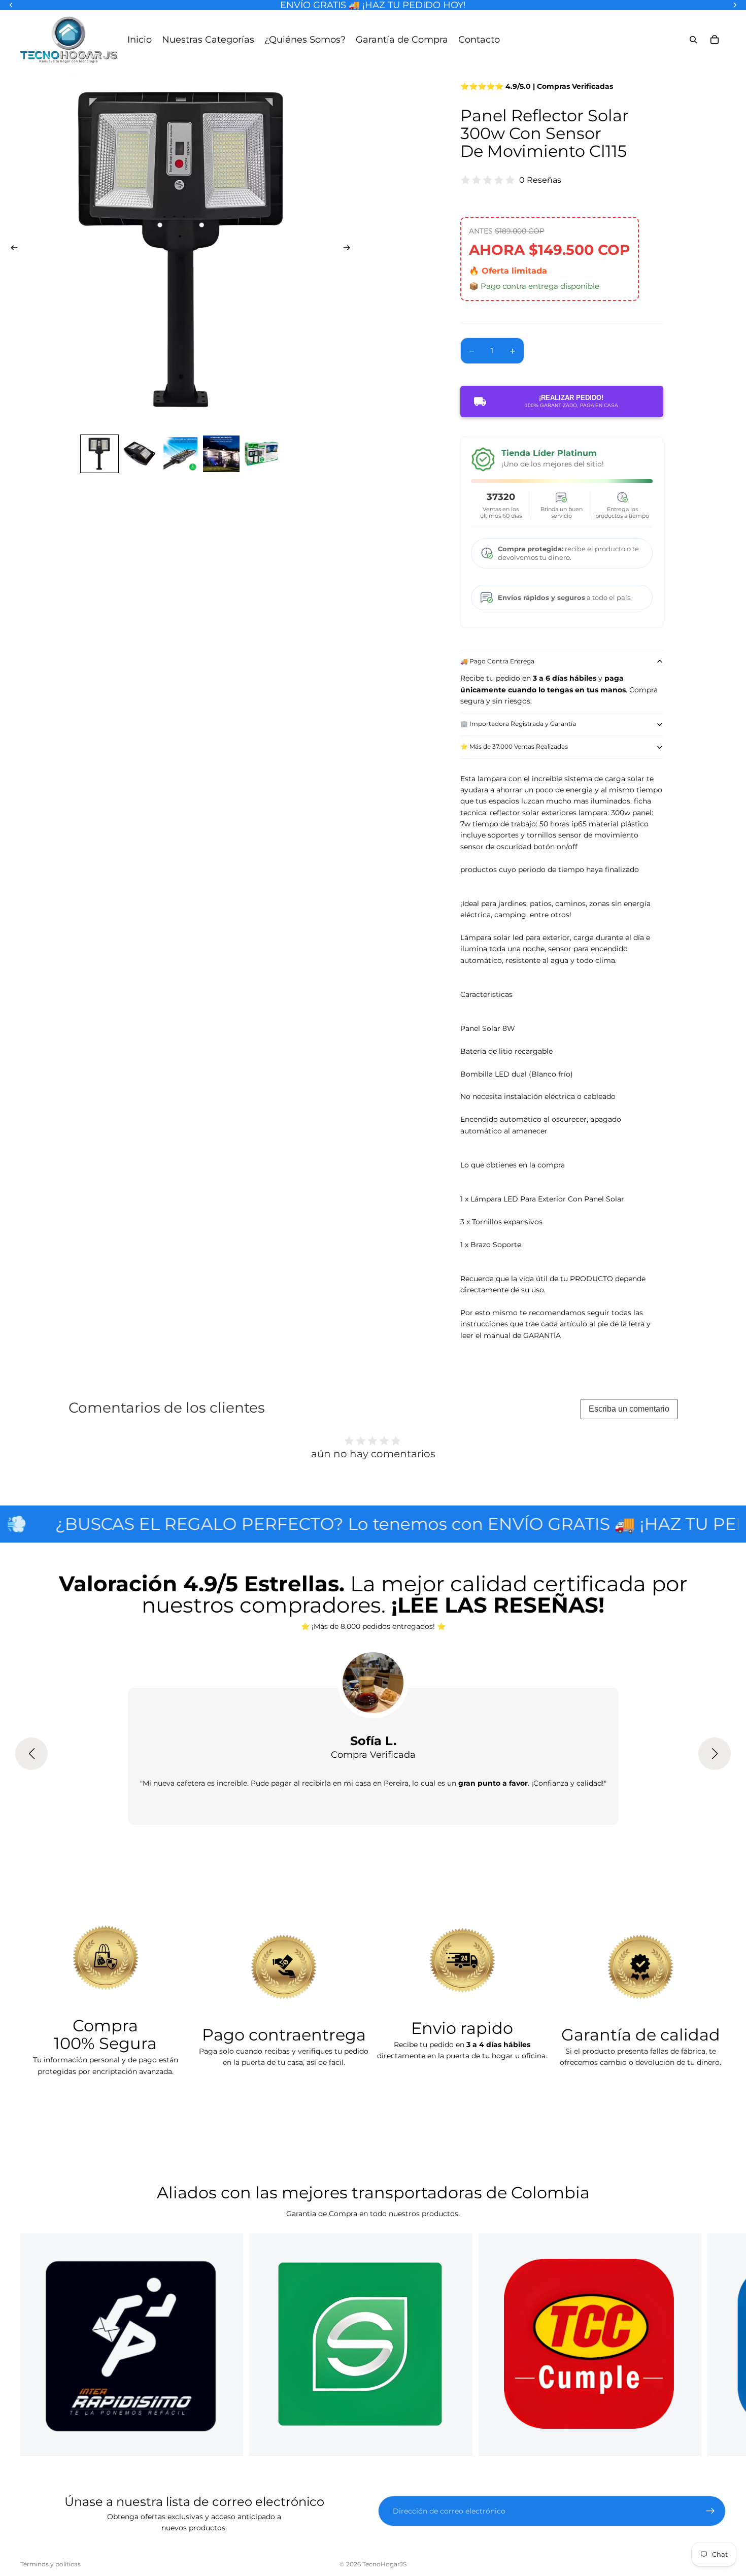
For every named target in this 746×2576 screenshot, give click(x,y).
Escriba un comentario (629, 1409)
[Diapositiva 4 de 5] (221, 454)
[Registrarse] (710, 2511)
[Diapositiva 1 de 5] (99, 454)
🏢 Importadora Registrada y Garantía (518, 724)
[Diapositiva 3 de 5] (181, 454)
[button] (31, 1754)
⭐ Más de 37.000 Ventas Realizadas (514, 746)
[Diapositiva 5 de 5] (262, 454)
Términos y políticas (50, 2564)
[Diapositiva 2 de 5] (140, 454)
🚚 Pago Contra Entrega (497, 661)
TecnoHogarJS (384, 2564)
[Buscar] (693, 40)
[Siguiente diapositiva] (350, 249)
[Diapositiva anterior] (11, 249)
